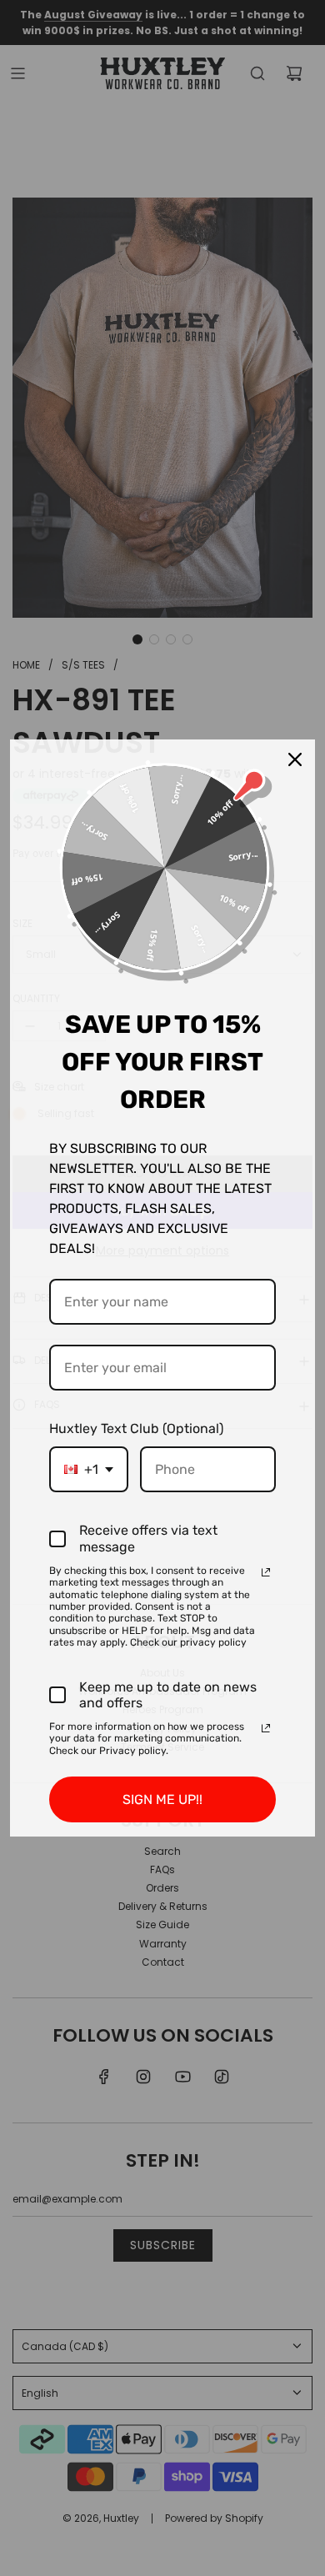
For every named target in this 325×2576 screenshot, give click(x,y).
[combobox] (89, 1469)
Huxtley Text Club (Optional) (136, 1428)
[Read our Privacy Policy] (266, 1572)
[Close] (295, 759)
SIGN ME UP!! (162, 1799)
